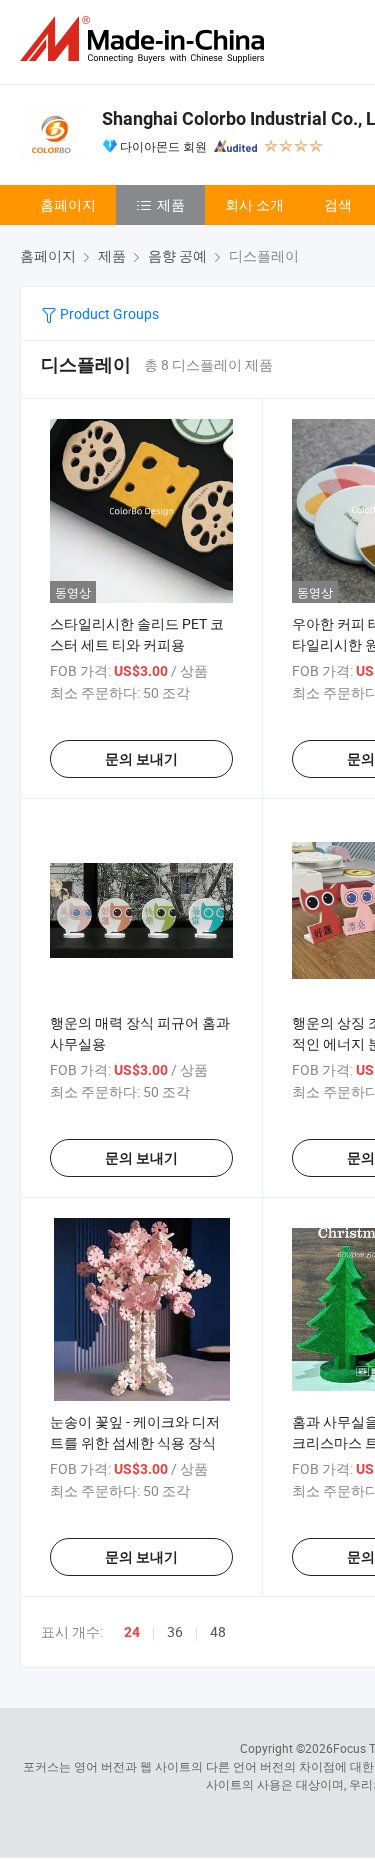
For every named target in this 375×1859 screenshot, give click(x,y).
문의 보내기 (141, 759)
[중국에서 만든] (146, 39)
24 (132, 1632)
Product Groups (108, 313)
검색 (338, 204)
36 (175, 1631)
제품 (171, 204)
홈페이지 (68, 204)
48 (218, 1631)
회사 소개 (254, 204)
